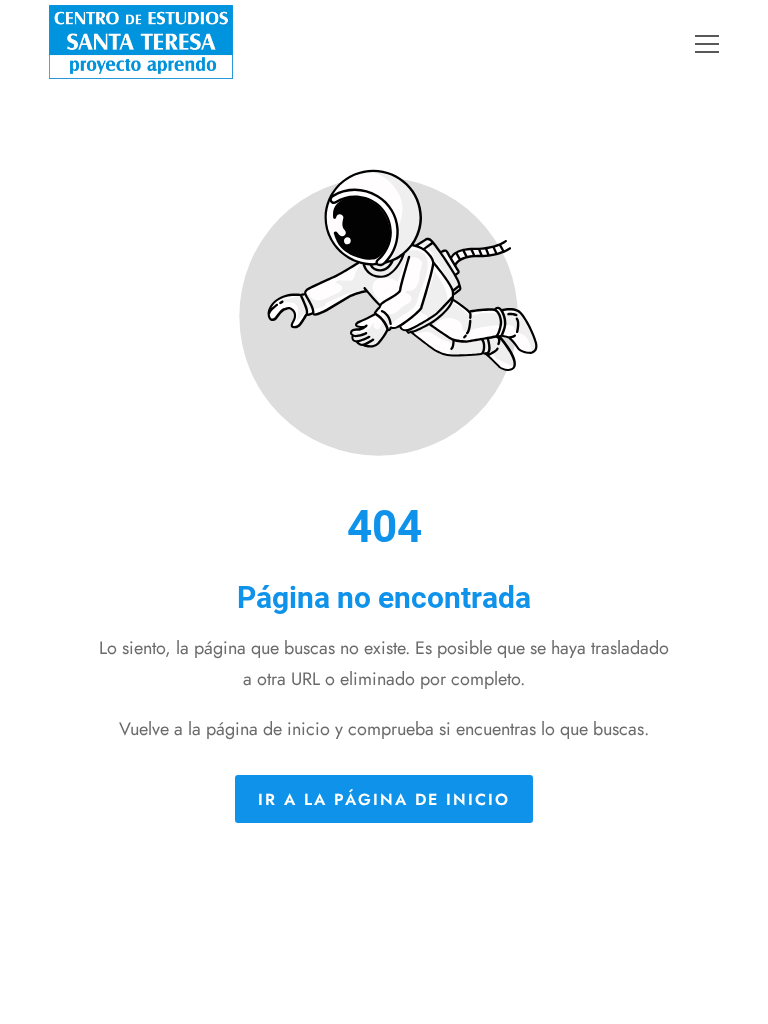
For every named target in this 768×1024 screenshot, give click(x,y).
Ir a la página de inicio (384, 798)
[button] (719, 44)
